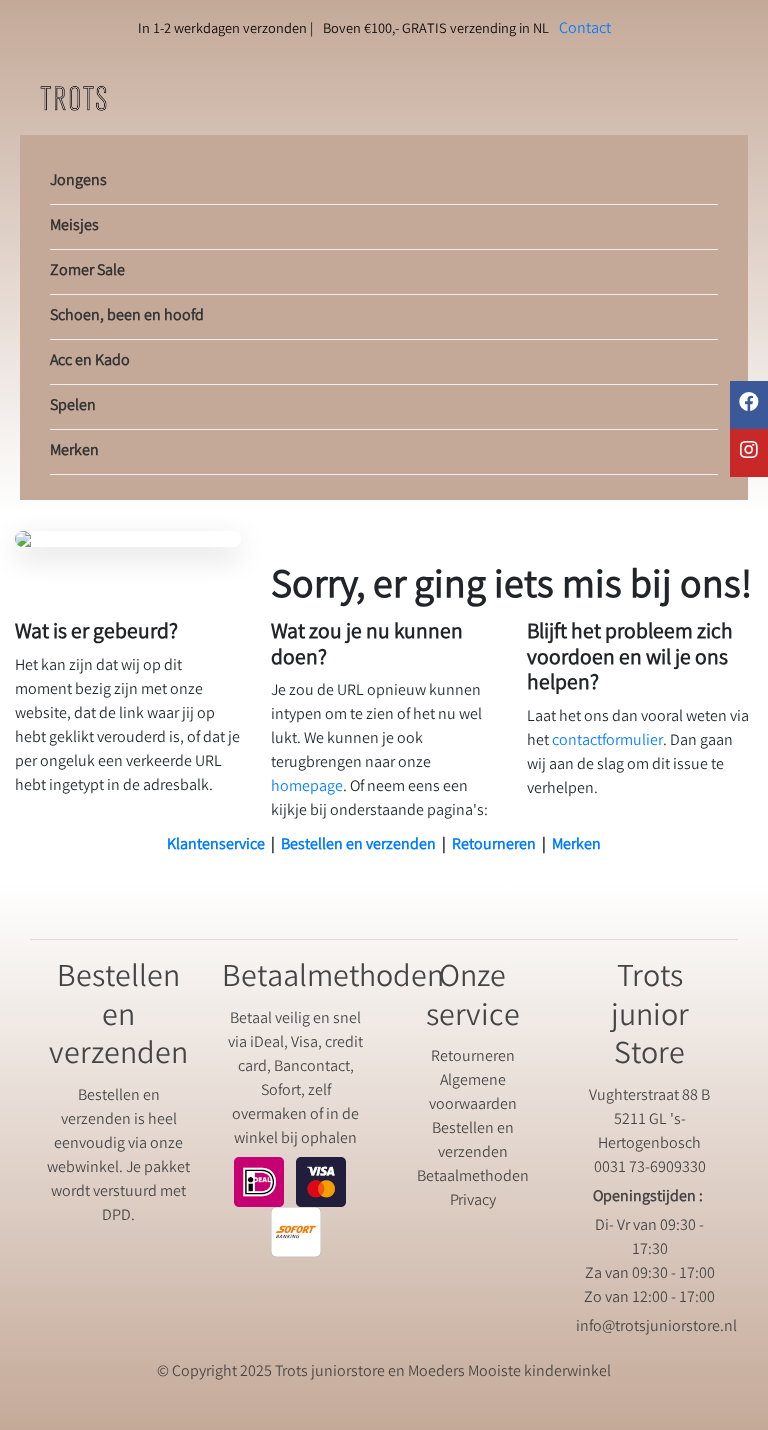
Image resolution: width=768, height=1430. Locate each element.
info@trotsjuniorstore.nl (656, 1327)
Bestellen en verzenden (358, 845)
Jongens (78, 181)
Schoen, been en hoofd (127, 316)
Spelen (73, 406)
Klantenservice (216, 845)
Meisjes (74, 226)
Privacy (473, 1201)
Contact (585, 29)
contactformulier (607, 741)
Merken (74, 451)
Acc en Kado (90, 361)
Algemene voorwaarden (473, 1093)
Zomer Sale (87, 271)
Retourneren (494, 845)
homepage (307, 787)
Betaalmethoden (473, 1177)
